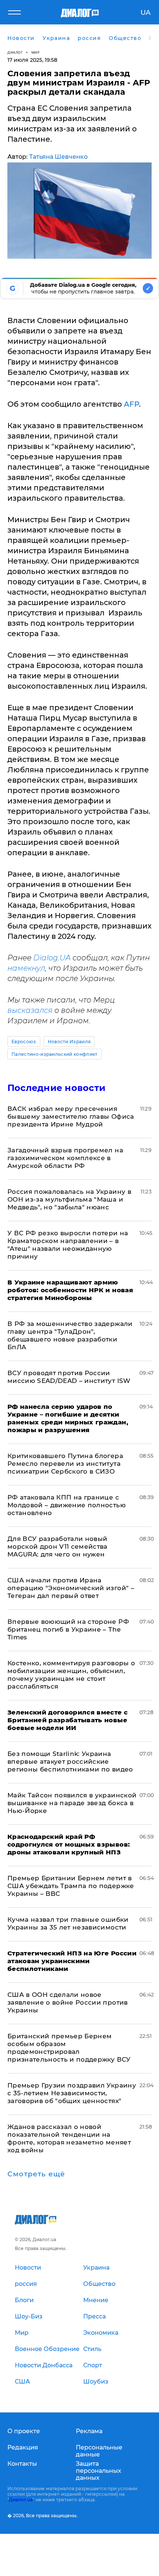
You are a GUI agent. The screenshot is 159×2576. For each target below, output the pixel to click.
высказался (30, 1010)
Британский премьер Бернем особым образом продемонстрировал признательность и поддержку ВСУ (69, 2048)
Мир (36, 52)
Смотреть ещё (36, 2174)
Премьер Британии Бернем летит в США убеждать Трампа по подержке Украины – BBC (71, 1886)
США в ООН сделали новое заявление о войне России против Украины (68, 2002)
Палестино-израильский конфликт (55, 1054)
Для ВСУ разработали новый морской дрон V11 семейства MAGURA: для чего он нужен (57, 1546)
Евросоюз (24, 1042)
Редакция (23, 2447)
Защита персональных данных (99, 2471)
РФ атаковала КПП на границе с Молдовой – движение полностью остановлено (67, 1505)
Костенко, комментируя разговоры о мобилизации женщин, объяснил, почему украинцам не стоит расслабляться (71, 1675)
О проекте (24, 2431)
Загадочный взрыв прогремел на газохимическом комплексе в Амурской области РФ (65, 1158)
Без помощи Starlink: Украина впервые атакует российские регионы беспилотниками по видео (70, 1761)
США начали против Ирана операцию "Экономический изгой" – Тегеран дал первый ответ (71, 1588)
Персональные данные (99, 2451)
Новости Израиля (69, 1042)
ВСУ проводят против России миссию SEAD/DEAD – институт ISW (69, 1377)
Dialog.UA (52, 958)
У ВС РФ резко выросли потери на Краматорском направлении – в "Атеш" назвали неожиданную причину (68, 1245)
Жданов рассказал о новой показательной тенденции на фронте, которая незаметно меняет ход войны (69, 2138)
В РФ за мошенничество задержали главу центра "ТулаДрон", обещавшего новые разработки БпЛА (70, 1335)
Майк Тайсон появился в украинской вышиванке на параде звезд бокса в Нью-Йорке (72, 1803)
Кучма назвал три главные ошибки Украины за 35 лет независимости (68, 1923)
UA (146, 13)
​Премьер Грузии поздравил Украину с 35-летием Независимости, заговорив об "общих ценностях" (72, 2093)
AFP (131, 404)
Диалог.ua (21, 2500)
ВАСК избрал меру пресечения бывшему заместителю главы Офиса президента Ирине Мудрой (71, 1116)
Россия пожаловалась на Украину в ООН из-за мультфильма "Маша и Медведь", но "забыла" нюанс (69, 1199)
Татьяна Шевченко (58, 157)
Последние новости (56, 1088)
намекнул (26, 968)
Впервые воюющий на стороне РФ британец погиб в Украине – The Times (68, 1629)
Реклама (89, 2431)
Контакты (22, 2464)
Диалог (15, 52)
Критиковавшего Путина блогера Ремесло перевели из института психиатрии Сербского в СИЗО (65, 1464)
